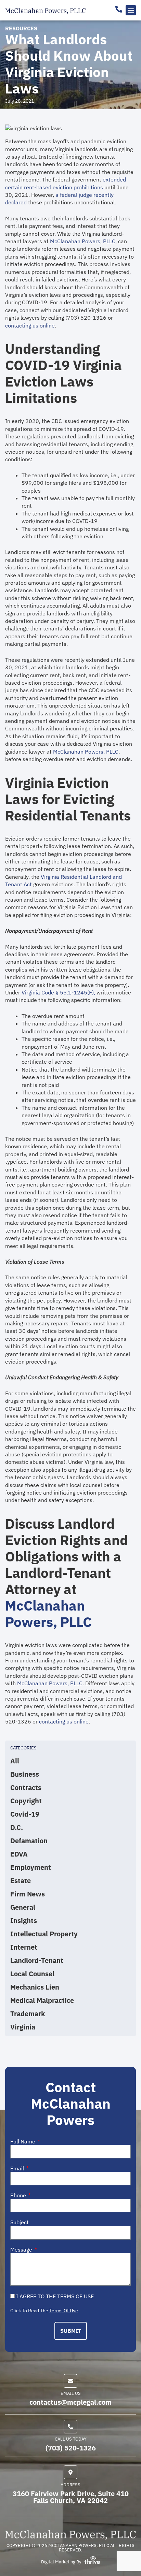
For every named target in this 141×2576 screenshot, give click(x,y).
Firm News (28, 1894)
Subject (20, 2222)
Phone (19, 2195)
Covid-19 (25, 1814)
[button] (131, 10)
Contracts (26, 1788)
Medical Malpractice (42, 2000)
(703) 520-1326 (71, 2448)
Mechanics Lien (35, 1987)
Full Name (23, 2142)
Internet (24, 1947)
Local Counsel (32, 1974)
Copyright (26, 1801)
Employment (31, 1867)
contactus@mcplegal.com (70, 2402)
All (15, 1761)
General (23, 1907)
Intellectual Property (44, 1934)
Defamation (29, 1841)
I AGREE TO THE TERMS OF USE (55, 2296)
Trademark (28, 2014)
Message (22, 2250)
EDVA (19, 1854)
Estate (21, 1881)
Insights (24, 1921)
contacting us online (30, 325)
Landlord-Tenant (37, 1961)
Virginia (23, 2027)
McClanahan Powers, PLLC (83, 241)
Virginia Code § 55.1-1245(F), (58, 992)
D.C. (17, 1828)
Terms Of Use (64, 2311)
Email (18, 2169)
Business (25, 1774)
